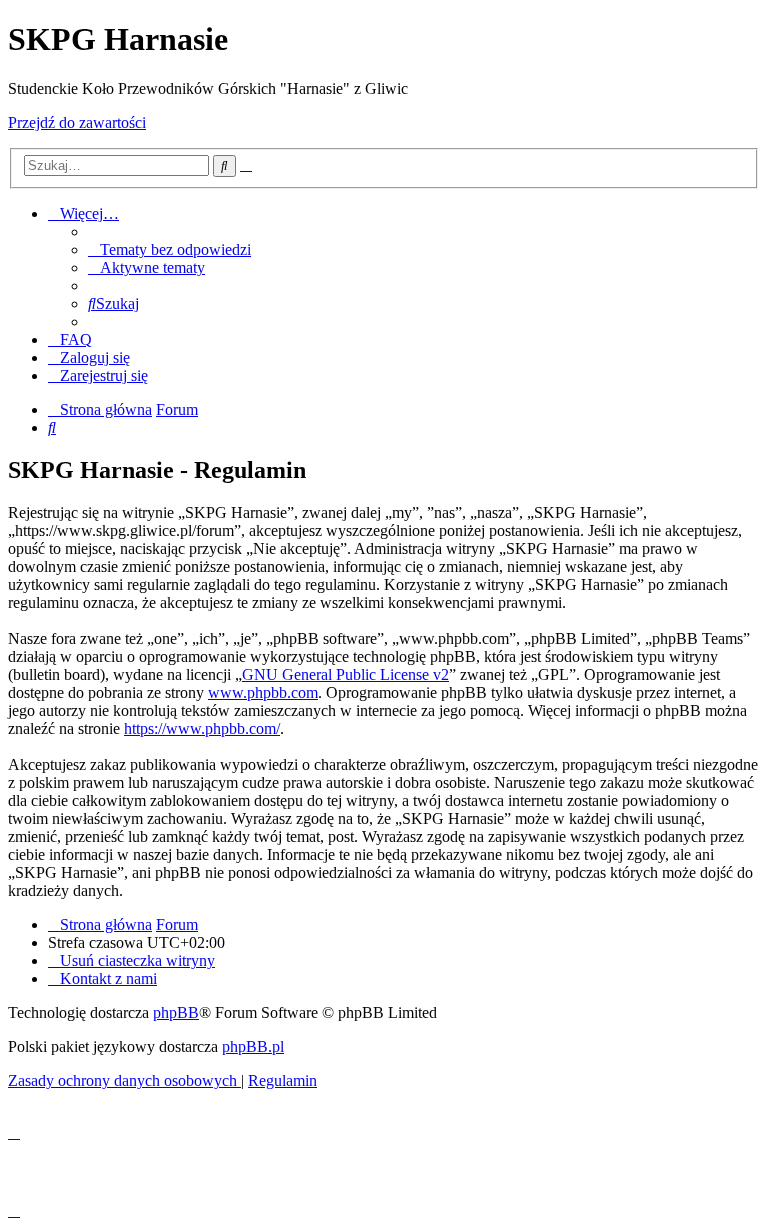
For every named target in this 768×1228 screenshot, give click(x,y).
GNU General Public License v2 (345, 674)
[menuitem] (169, 249)
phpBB (176, 1012)
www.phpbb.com (263, 692)
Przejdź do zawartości (77, 122)
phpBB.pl (253, 1046)
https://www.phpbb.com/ (202, 728)
